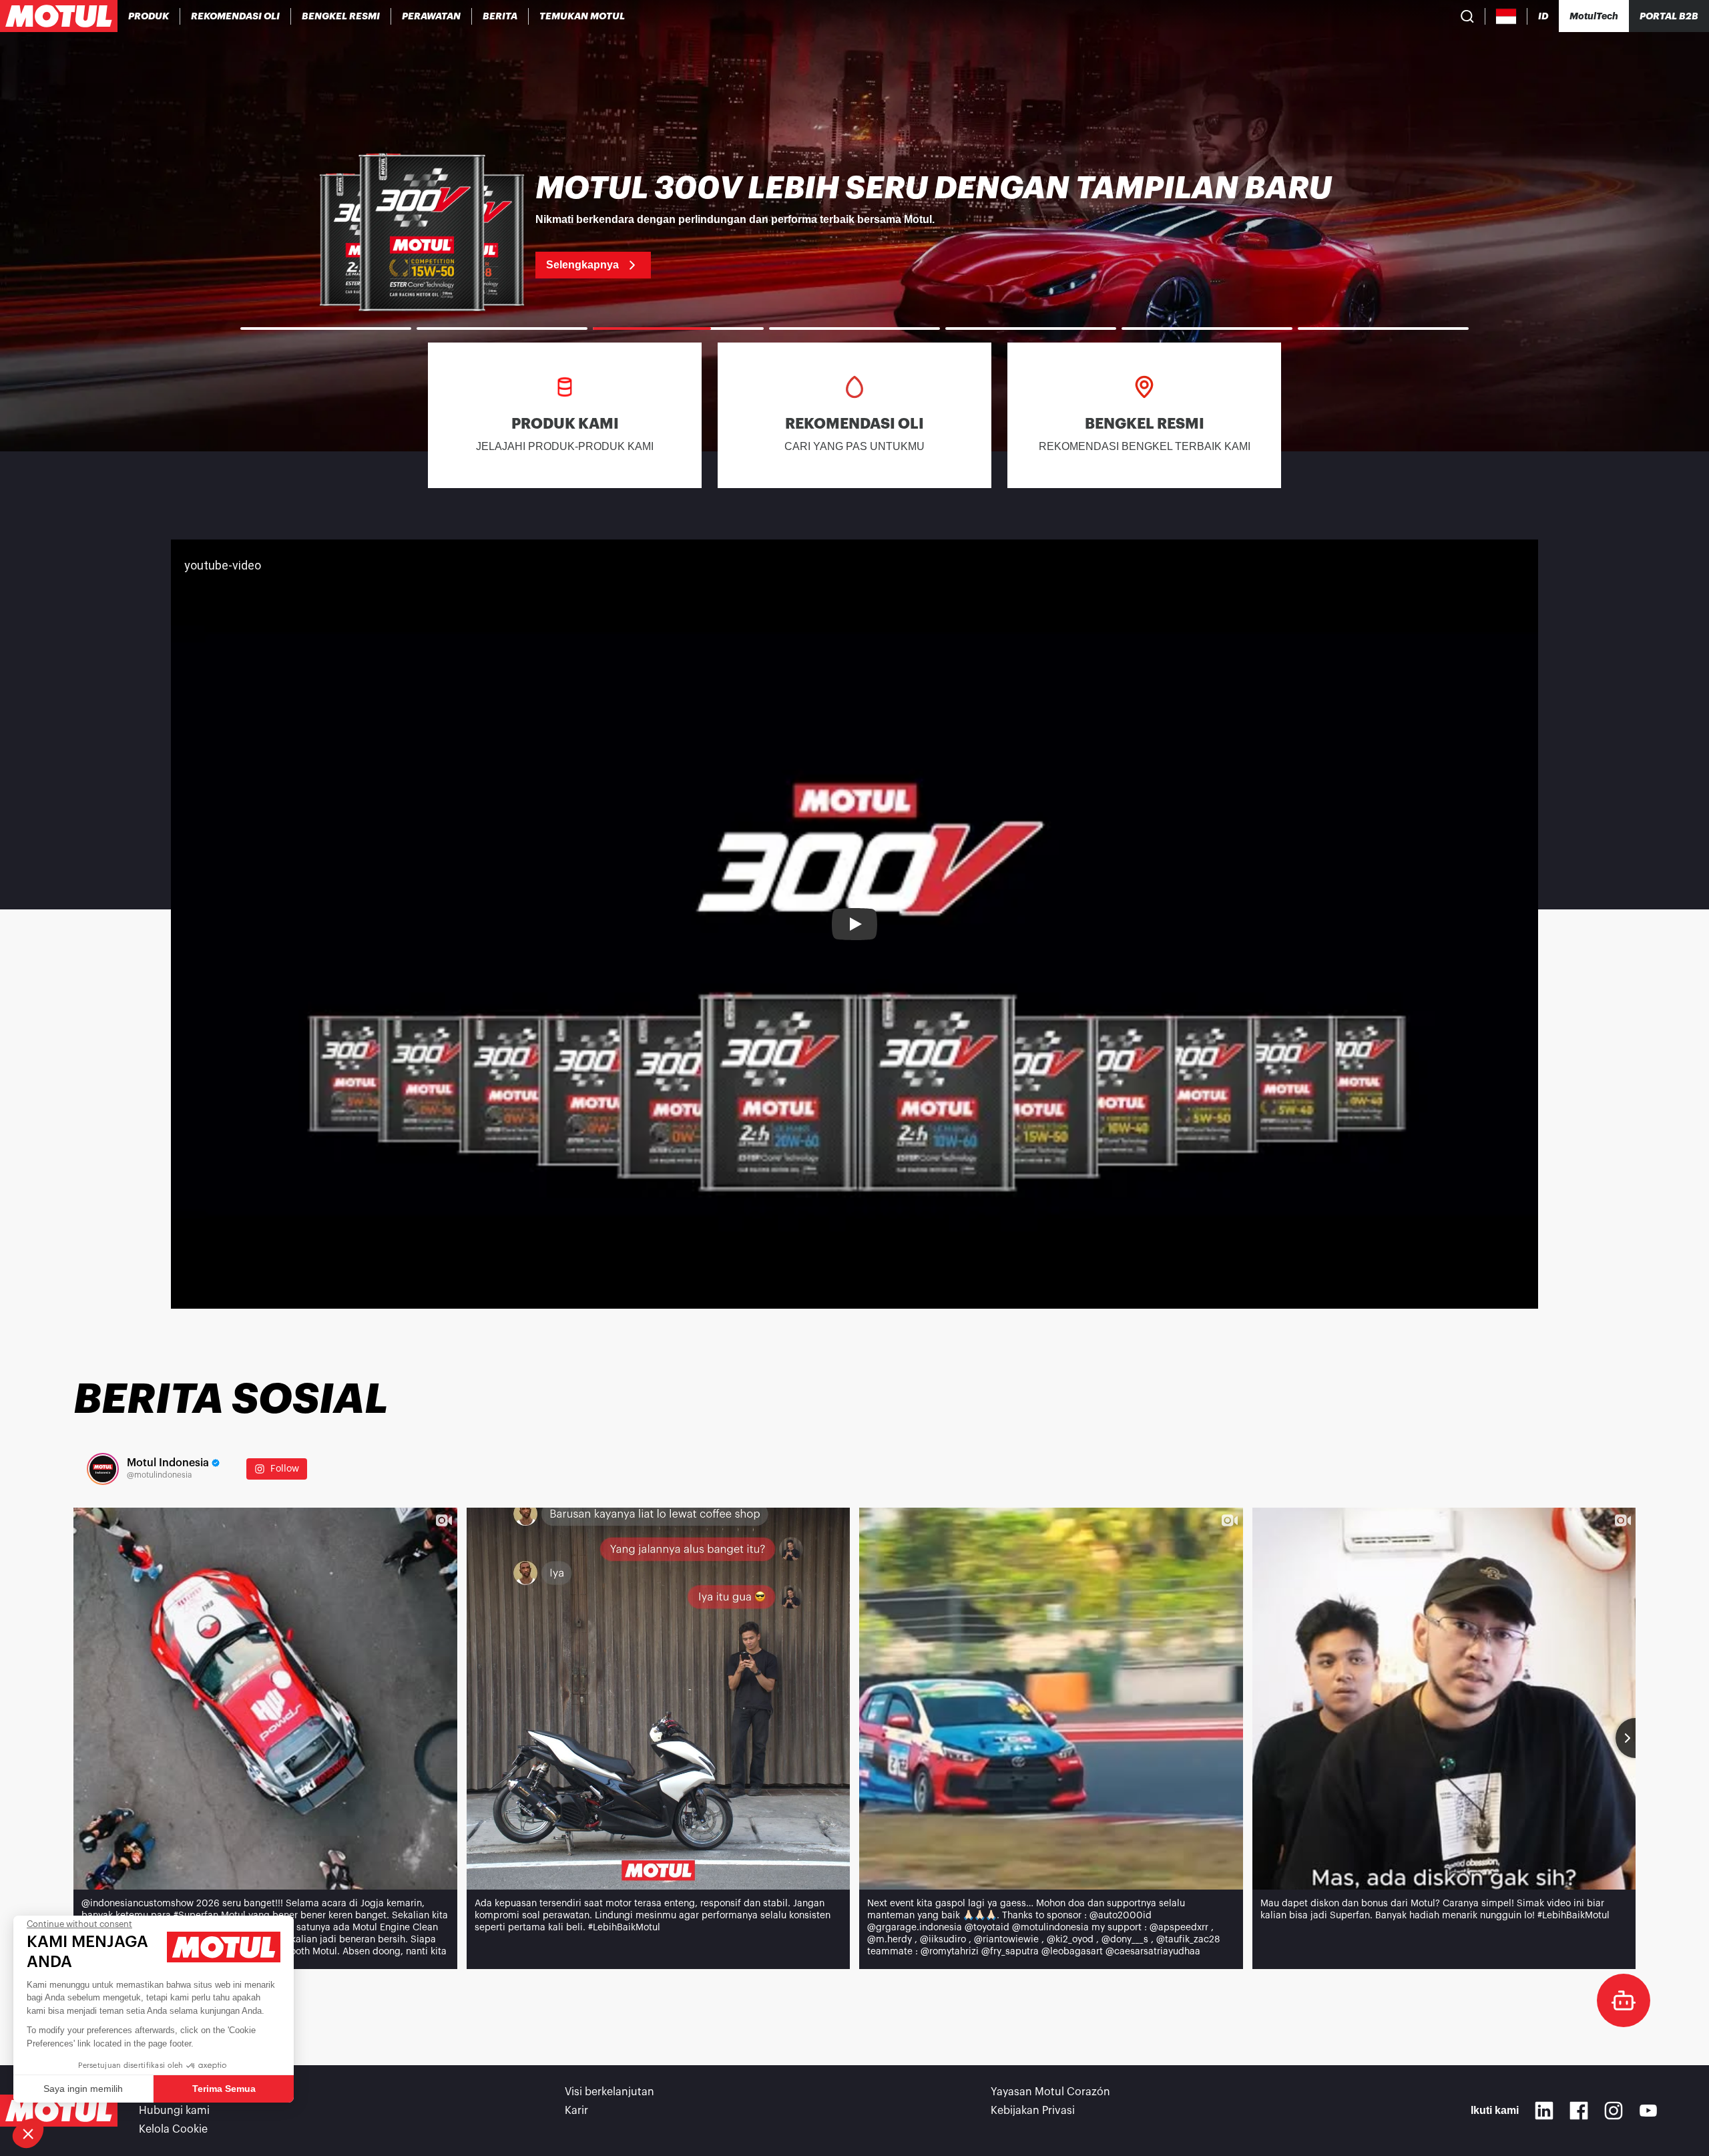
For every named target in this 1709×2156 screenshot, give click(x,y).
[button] (28, 2133)
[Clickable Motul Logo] (59, 16)
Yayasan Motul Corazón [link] (1050, 2092)
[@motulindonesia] (103, 1469)
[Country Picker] (1506, 16)
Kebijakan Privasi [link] (1033, 2111)
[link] (432, 16)
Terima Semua (224, 2089)
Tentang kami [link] (173, 2092)
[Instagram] (1614, 2111)
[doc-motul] (1624, 2000)
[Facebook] (1579, 2111)
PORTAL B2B (1669, 16)
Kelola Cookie (173, 2129)
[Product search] (1467, 16)
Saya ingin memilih (83, 2089)
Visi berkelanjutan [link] (609, 2092)
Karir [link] (576, 2111)
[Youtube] (1648, 2111)
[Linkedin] (1544, 2111)
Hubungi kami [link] (174, 2111)
